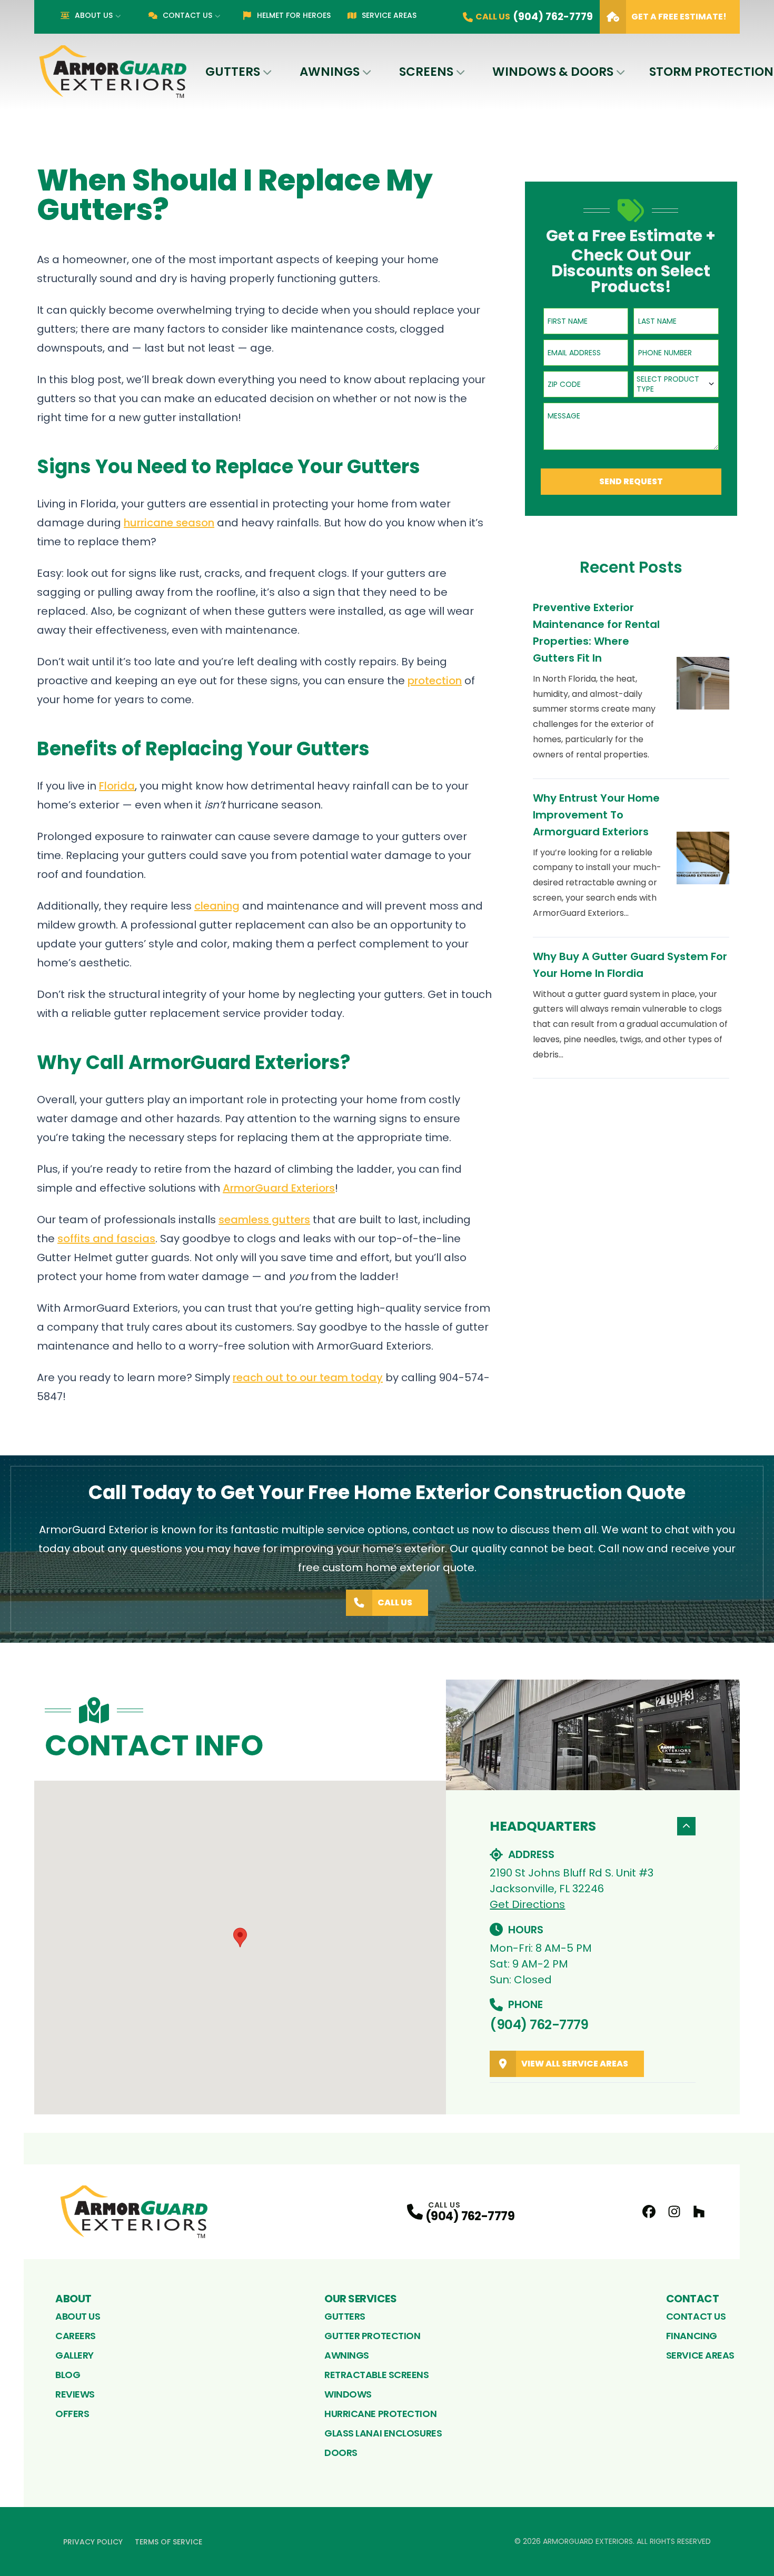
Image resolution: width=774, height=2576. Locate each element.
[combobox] (676, 384)
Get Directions (527, 1904)
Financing (692, 2336)
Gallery (75, 2355)
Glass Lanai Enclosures (383, 2433)
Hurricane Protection (380, 2414)
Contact (693, 2299)
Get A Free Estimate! (679, 17)
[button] (240, 1938)
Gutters (233, 72)
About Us (94, 15)
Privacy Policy (93, 2542)
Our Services (360, 2299)
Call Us (395, 1602)
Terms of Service (168, 2542)
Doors (341, 2453)
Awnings (330, 72)
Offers (72, 2414)
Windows (348, 2394)
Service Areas (389, 15)
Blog (68, 2375)
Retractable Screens (376, 2375)
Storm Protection (711, 72)
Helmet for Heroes (294, 15)
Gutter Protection (372, 2336)
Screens (426, 72)
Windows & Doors (553, 72)
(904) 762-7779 (539, 2025)
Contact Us (187, 15)
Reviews (75, 2394)
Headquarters (543, 1826)
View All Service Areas (575, 2064)
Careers (76, 2336)
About (73, 2299)
